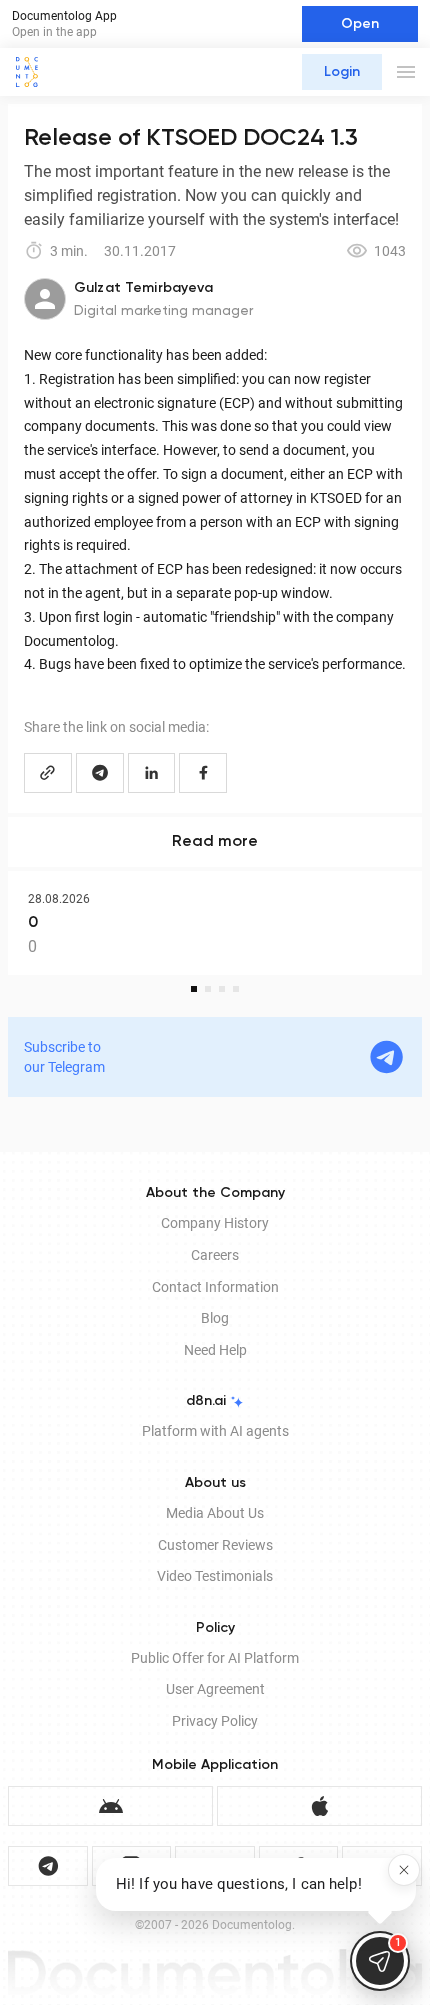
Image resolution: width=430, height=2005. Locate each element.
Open (360, 24)
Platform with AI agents (215, 1431)
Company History (215, 1223)
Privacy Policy (215, 1721)
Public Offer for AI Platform (215, 1658)
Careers (215, 1255)
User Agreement (215, 1689)
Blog (215, 1318)
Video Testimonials (215, 1576)
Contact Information (215, 1287)
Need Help (215, 1350)
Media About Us (215, 1513)
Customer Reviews (215, 1545)
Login (342, 72)
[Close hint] (404, 1870)
